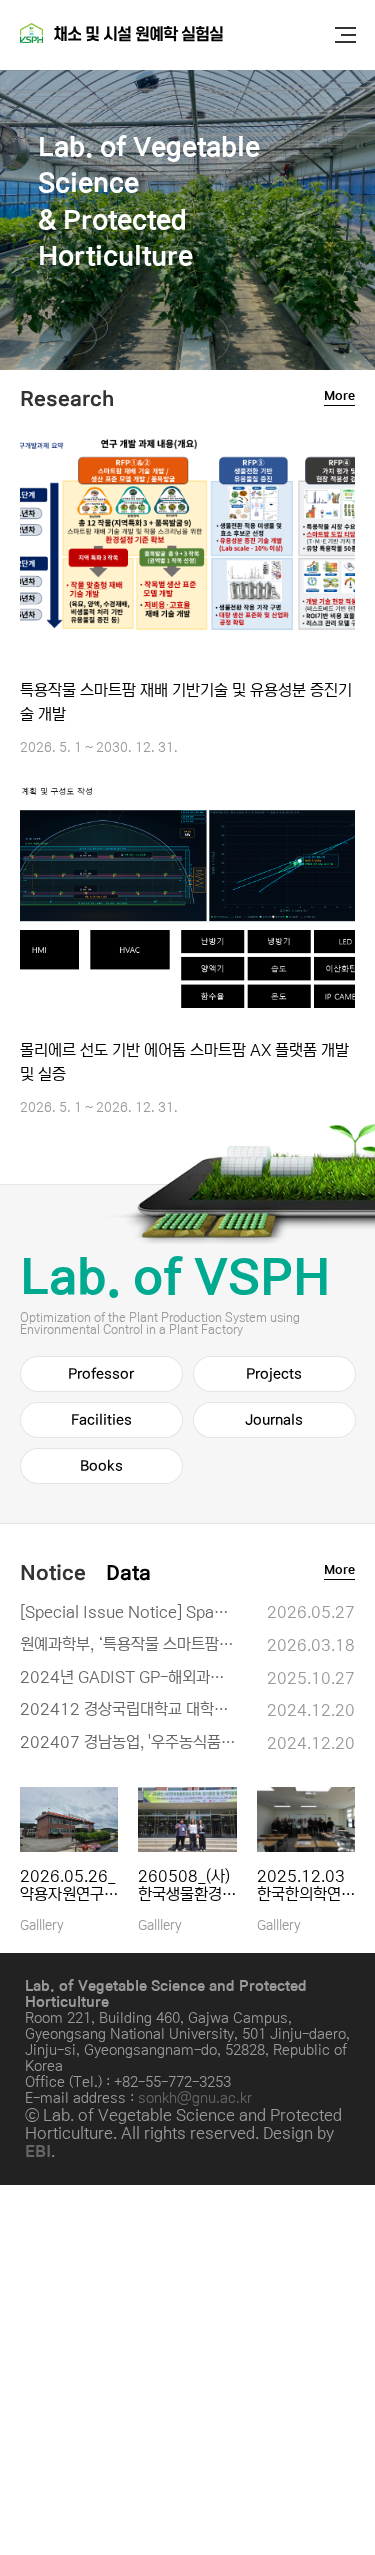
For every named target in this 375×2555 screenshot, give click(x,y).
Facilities (101, 1420)
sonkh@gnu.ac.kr (195, 2098)
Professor (101, 1374)
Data (128, 1573)
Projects (274, 1374)
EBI (38, 2151)
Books (101, 1466)
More (339, 396)
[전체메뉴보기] (345, 35)
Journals (274, 1420)
